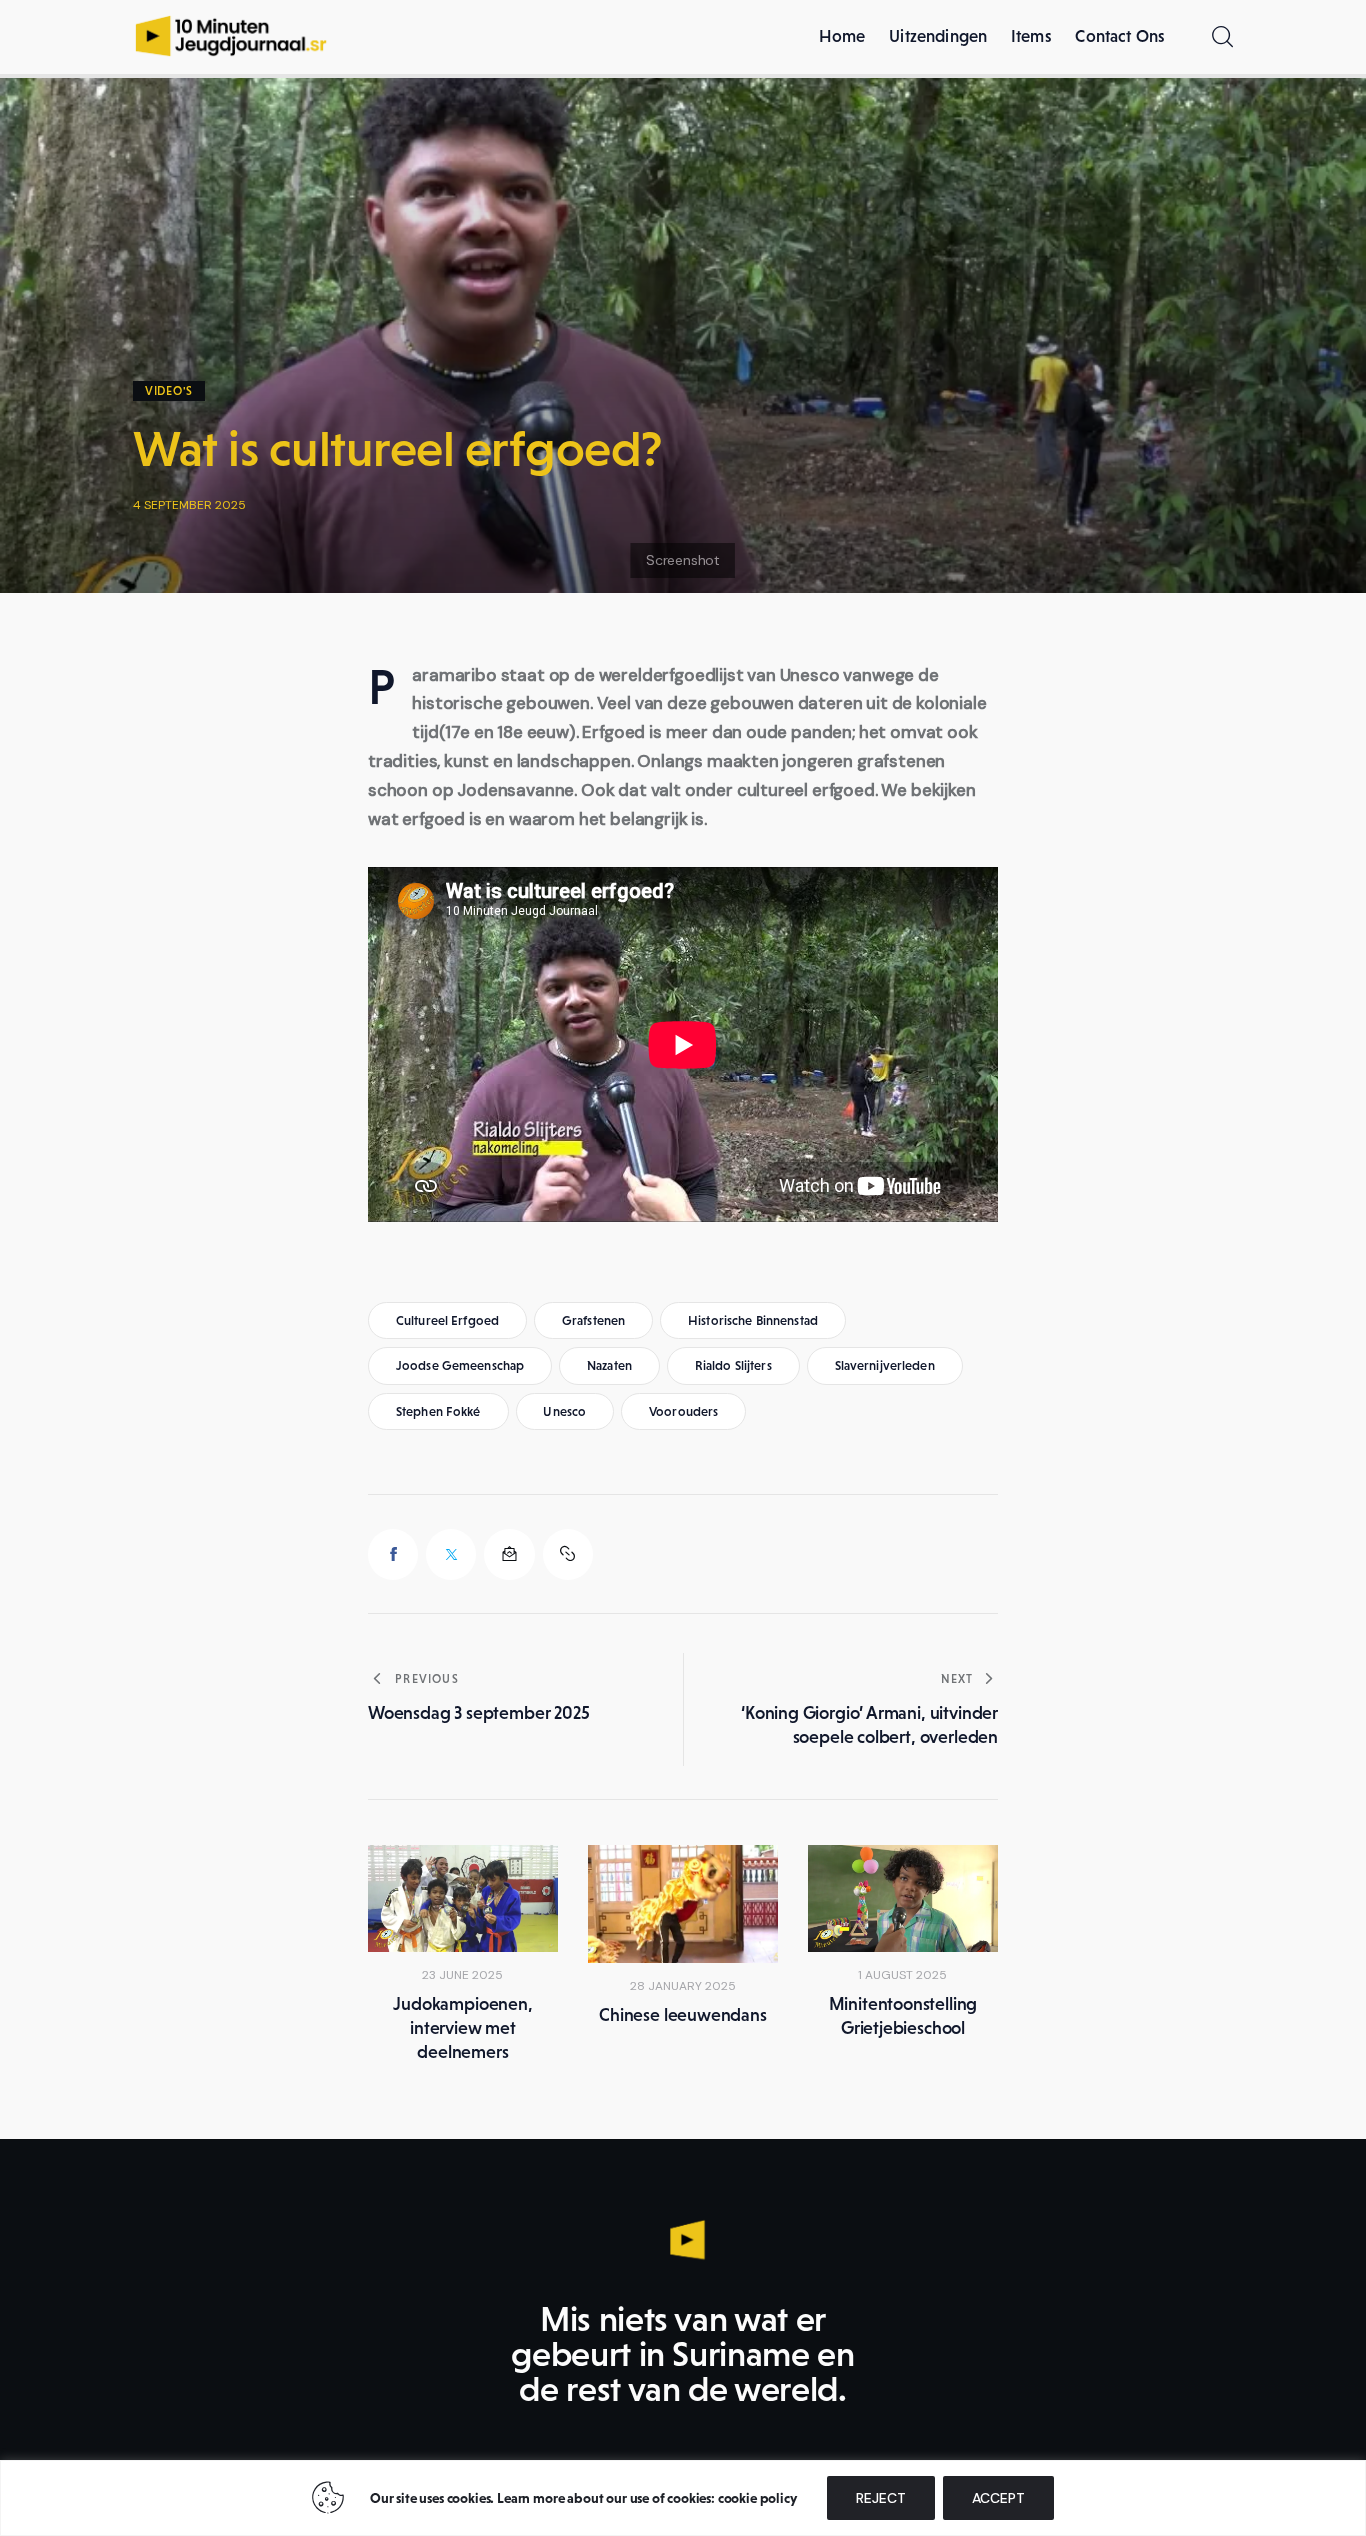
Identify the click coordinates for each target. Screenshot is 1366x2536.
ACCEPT (998, 2498)
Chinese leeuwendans (683, 2015)
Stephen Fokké (438, 1411)
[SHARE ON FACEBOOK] (393, 1554)
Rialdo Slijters (733, 1365)
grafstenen (593, 1320)
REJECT (881, 2498)
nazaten (609, 1365)
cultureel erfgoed (447, 1320)
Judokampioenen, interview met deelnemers (462, 2028)
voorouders (683, 1411)
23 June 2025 (462, 1975)
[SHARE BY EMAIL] (509, 1554)
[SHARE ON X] (451, 1554)
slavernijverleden (885, 1365)
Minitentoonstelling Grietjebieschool (903, 2016)
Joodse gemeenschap (460, 1365)
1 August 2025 (902, 1975)
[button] (568, 1554)
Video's (169, 391)
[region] (683, 2498)
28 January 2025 (683, 1986)
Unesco (564, 1411)
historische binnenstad (753, 1320)
